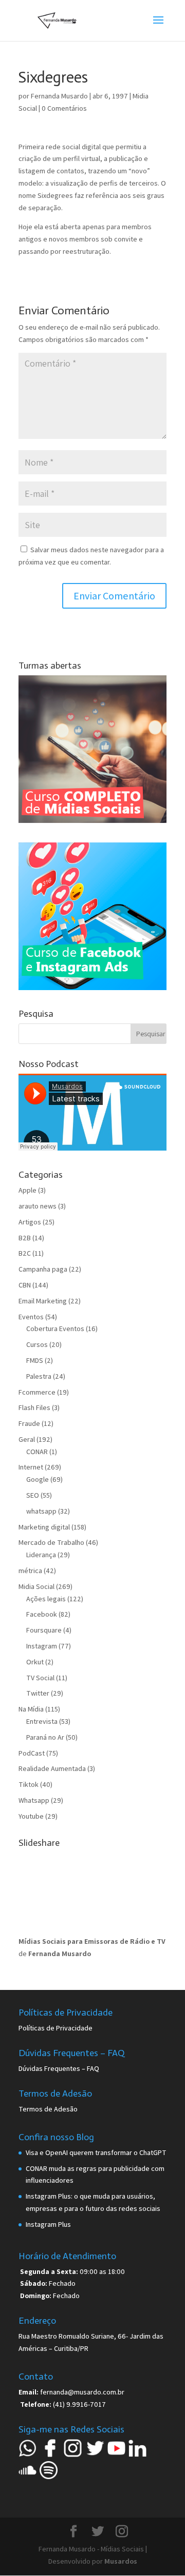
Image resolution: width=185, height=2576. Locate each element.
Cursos (37, 1344)
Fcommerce (37, 1392)
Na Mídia (31, 1709)
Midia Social (36, 1586)
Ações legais (46, 1599)
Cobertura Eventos (55, 1329)
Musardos (121, 2561)
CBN (25, 1285)
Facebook (42, 1614)
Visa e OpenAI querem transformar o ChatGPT (96, 2152)
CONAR (37, 1452)
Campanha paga (43, 1269)
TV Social (40, 1678)
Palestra (39, 1376)
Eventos (31, 1317)
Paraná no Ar (45, 1737)
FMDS (35, 1360)
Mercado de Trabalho (51, 1542)
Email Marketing (43, 1301)
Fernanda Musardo (59, 96)
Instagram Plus (48, 2224)
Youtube (31, 1816)
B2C (25, 1253)
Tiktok (29, 1784)
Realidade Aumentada (52, 1768)
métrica (30, 1571)
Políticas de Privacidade (55, 2028)
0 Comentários (64, 108)
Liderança (41, 1555)
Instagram (42, 1646)
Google (38, 1479)
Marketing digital (44, 1527)
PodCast (32, 1753)
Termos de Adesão (48, 2109)
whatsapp (41, 1511)
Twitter (38, 1693)
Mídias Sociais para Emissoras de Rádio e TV (92, 1941)
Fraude (29, 1423)
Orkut (35, 1662)
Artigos (30, 1222)
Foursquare (44, 1630)
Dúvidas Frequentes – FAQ (59, 2068)
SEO (33, 1495)
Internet (31, 1467)
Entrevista (42, 1721)
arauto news (38, 1206)
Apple (27, 1190)
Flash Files (34, 1407)
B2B (25, 1238)
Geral (27, 1439)
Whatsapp (34, 1800)
